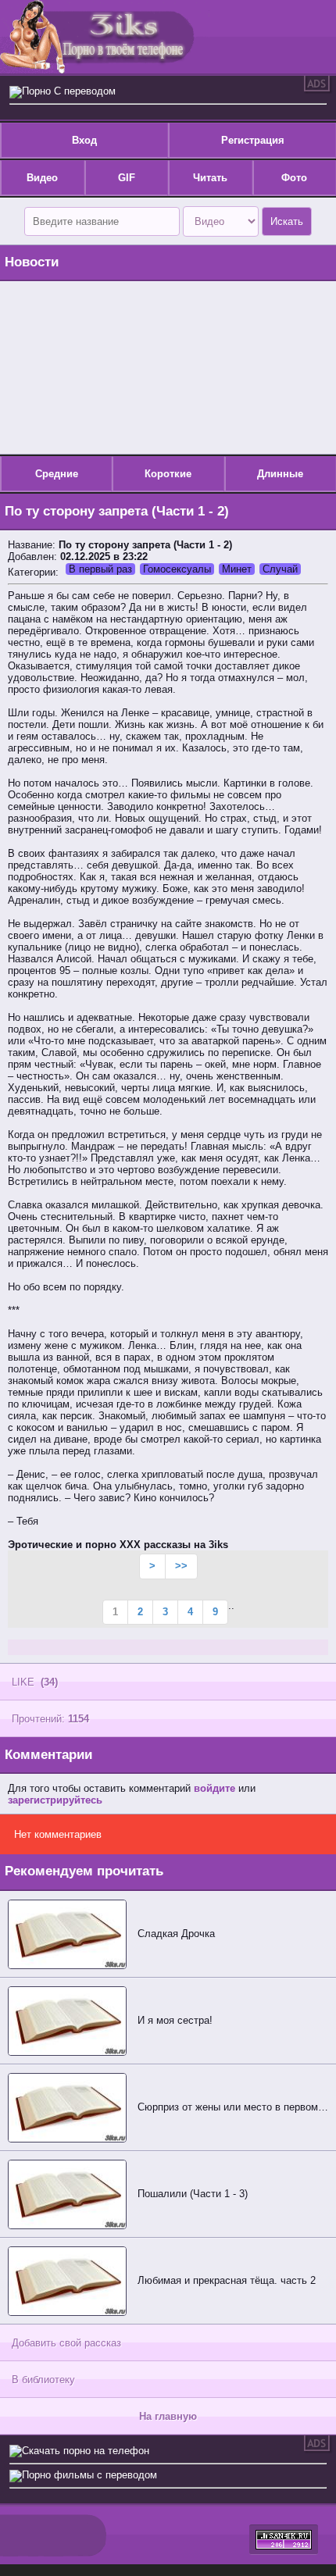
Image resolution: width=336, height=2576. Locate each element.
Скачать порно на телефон (86, 2451)
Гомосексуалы (177, 569)
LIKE (35, 1682)
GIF (127, 178)
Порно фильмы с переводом (89, 2475)
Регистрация (253, 140)
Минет (237, 569)
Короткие (168, 474)
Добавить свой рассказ (66, 2343)
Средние (57, 474)
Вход (84, 140)
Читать (210, 178)
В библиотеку (43, 2380)
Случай (280, 569)
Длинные (280, 474)
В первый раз (100, 569)
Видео (42, 178)
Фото (294, 178)
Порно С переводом (69, 91)
